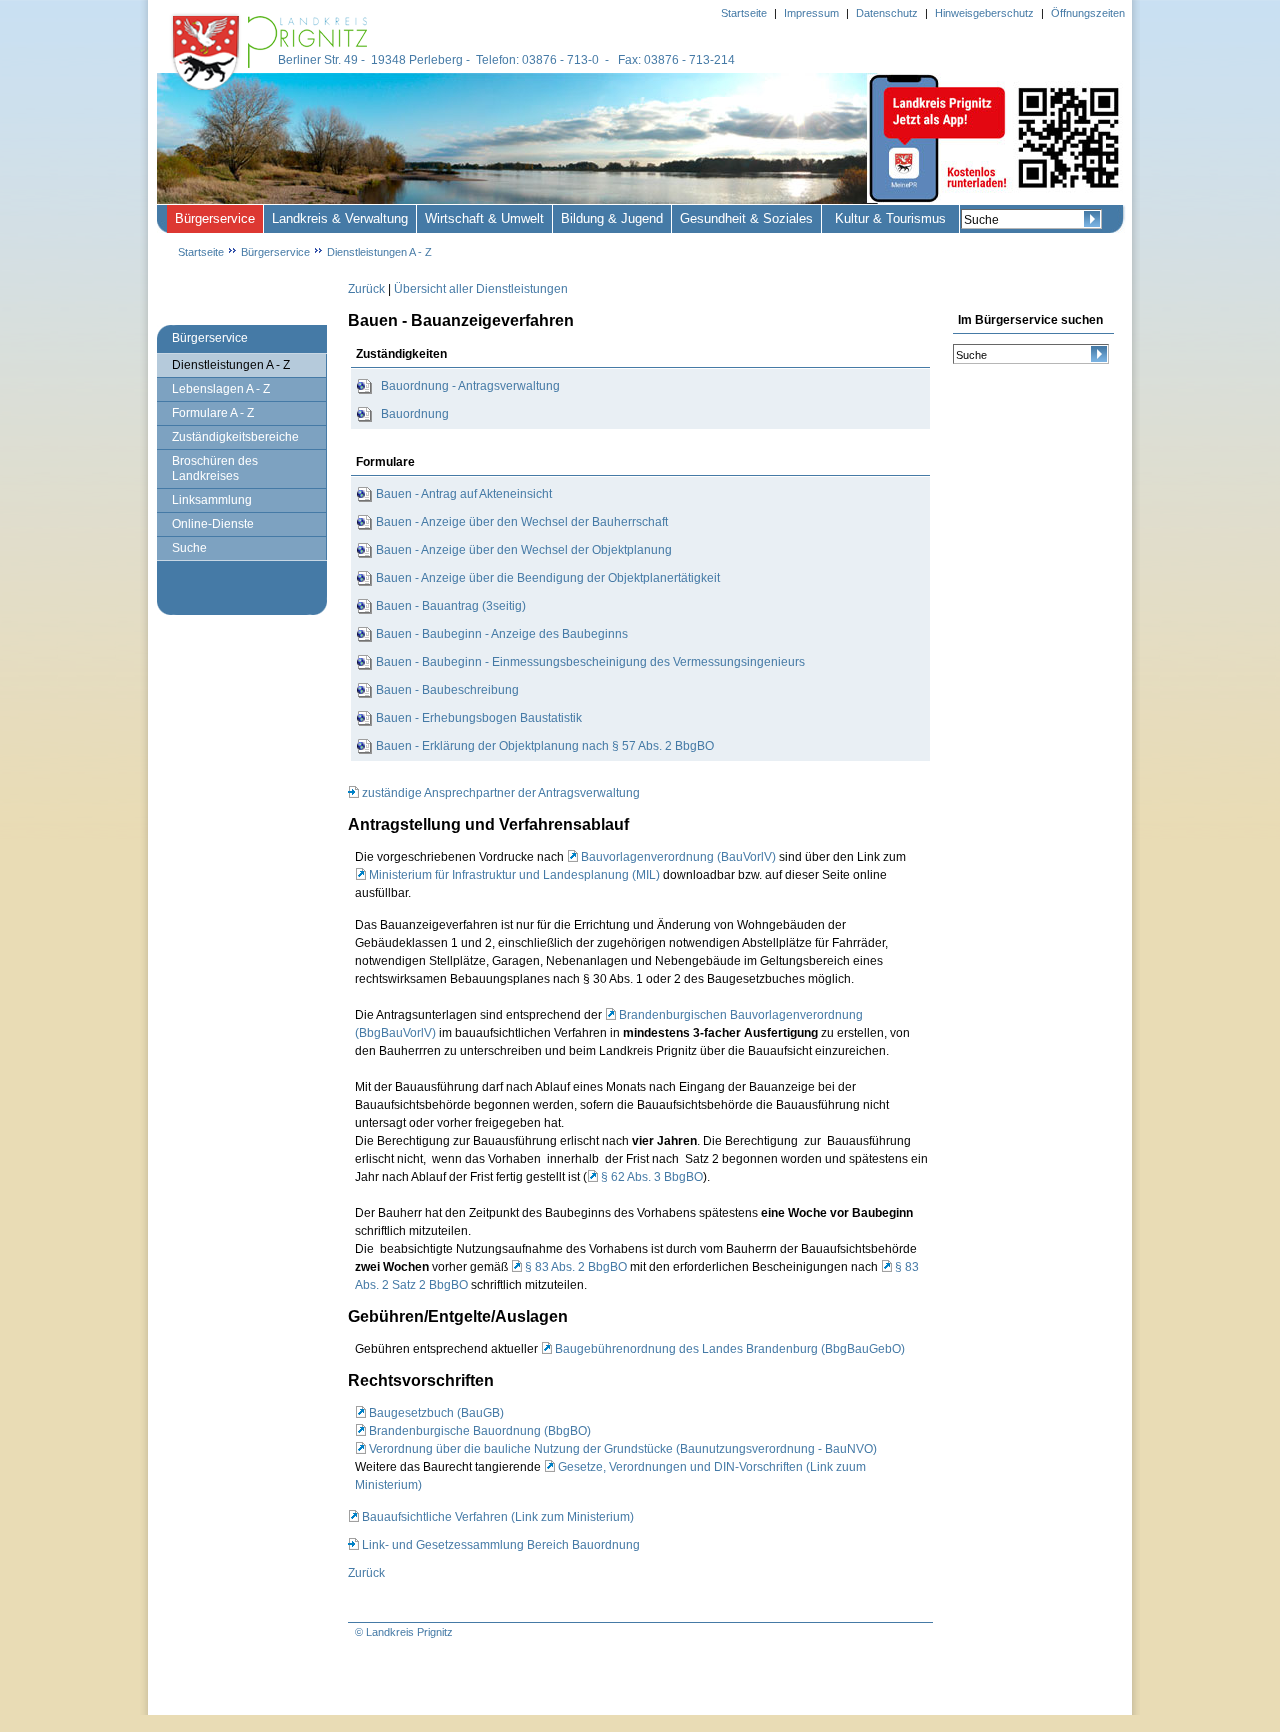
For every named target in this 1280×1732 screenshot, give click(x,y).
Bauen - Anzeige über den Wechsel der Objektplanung (524, 550)
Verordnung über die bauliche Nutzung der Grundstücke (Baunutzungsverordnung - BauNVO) (623, 1449)
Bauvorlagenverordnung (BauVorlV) (678, 857)
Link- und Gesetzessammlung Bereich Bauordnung (501, 1545)
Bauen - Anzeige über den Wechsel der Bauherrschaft (522, 522)
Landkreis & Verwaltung (340, 218)
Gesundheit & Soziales (746, 218)
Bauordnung (415, 414)
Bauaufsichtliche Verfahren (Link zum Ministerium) (498, 1517)
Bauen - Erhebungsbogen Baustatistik (479, 718)
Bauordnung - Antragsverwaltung (470, 386)
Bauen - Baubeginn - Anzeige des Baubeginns (502, 634)
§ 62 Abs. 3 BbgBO (652, 1177)
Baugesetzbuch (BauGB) (436, 1413)
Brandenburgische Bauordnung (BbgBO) (480, 1431)
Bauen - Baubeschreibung (447, 690)
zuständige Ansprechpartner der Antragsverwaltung (501, 793)
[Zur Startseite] (272, 92)
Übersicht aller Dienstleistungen (481, 289)
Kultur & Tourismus (890, 218)
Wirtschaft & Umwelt (484, 218)
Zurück (366, 289)
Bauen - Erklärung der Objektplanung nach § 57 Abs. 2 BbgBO (545, 746)
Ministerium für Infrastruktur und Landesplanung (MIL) (514, 875)
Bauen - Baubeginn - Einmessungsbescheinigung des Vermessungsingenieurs (590, 662)
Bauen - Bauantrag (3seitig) (451, 606)
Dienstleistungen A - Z (379, 252)
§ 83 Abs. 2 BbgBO (576, 1267)
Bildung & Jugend (612, 218)
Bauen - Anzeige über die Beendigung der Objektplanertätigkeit (548, 578)
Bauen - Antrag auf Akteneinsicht (464, 494)
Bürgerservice (215, 218)
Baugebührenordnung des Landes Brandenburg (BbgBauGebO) (730, 1349)
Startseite (201, 252)
